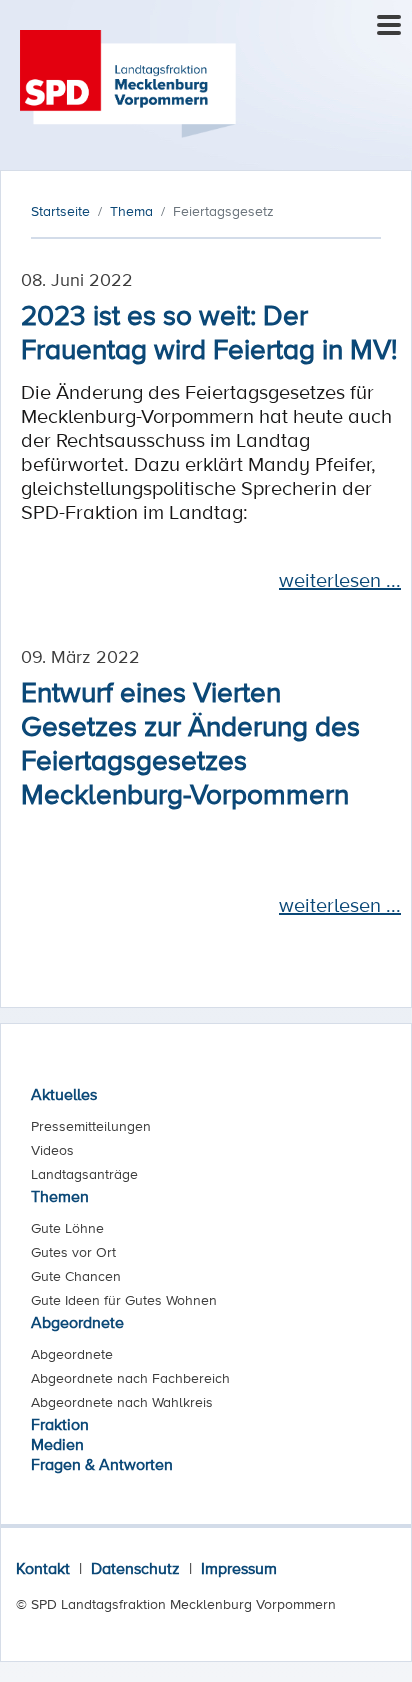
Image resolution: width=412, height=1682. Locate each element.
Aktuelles (64, 1094)
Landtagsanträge (84, 1174)
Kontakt (43, 1568)
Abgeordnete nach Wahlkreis (122, 1402)
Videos (52, 1150)
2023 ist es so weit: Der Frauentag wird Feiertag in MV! (209, 331)
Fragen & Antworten (102, 1464)
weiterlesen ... (340, 580)
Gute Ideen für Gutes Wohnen (124, 1300)
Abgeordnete (77, 1322)
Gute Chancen (76, 1276)
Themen (60, 1196)
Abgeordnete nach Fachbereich (130, 1378)
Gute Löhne (67, 1228)
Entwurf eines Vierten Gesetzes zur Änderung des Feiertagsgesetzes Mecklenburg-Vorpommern (190, 742)
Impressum (239, 1568)
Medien (57, 1444)
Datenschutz (135, 1568)
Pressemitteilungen (91, 1126)
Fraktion (60, 1424)
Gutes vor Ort (73, 1252)
